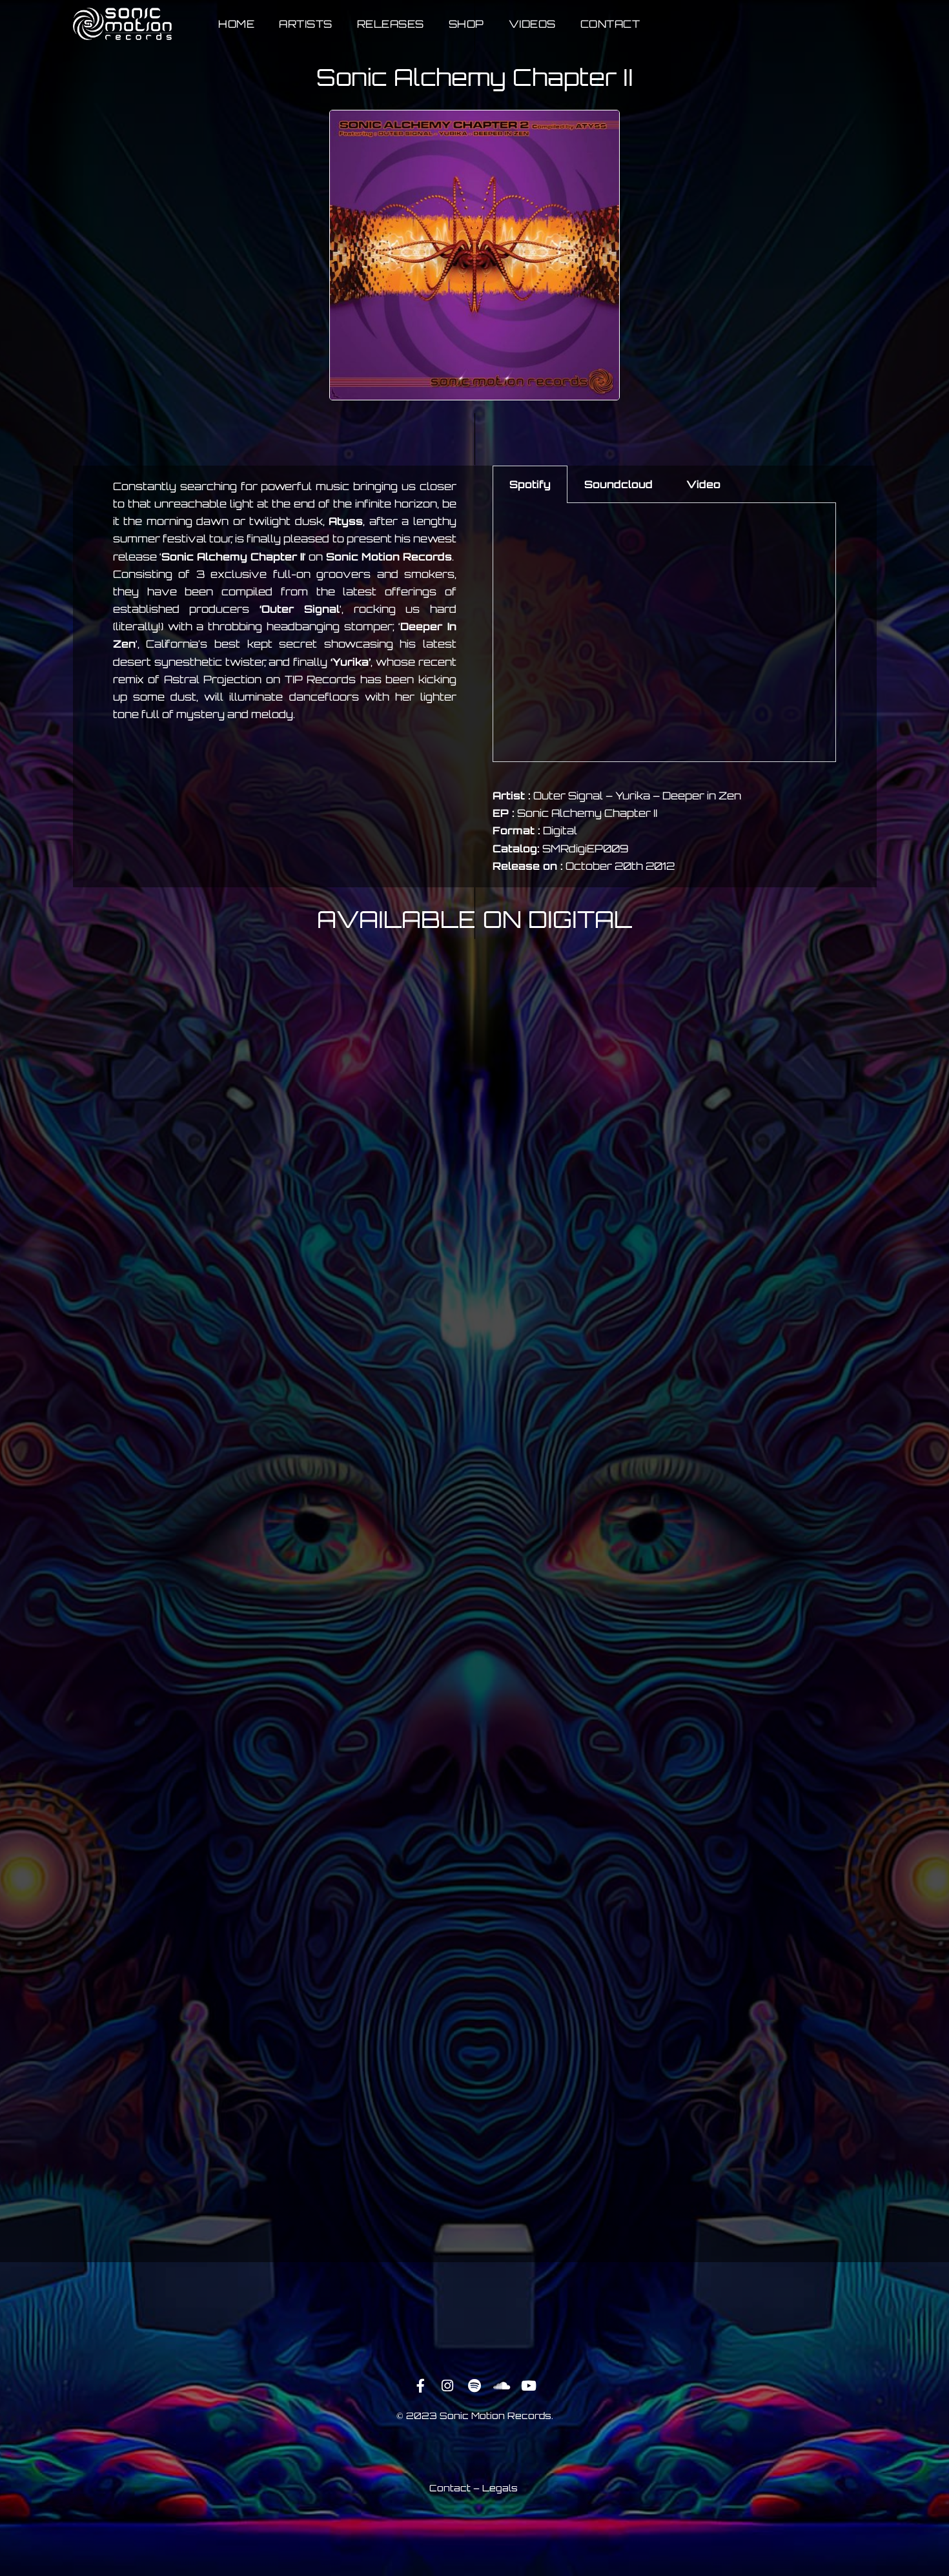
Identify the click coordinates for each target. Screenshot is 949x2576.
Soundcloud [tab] (618, 484)
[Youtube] (529, 2385)
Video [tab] (703, 484)
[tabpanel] (664, 633)
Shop (466, 24)
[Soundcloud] (502, 2385)
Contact (610, 24)
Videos (532, 24)
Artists (306, 24)
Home (236, 24)
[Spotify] (474, 2385)
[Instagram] (447, 2385)
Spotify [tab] (530, 484)
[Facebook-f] (420, 2385)
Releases (391, 24)
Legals (500, 2488)
